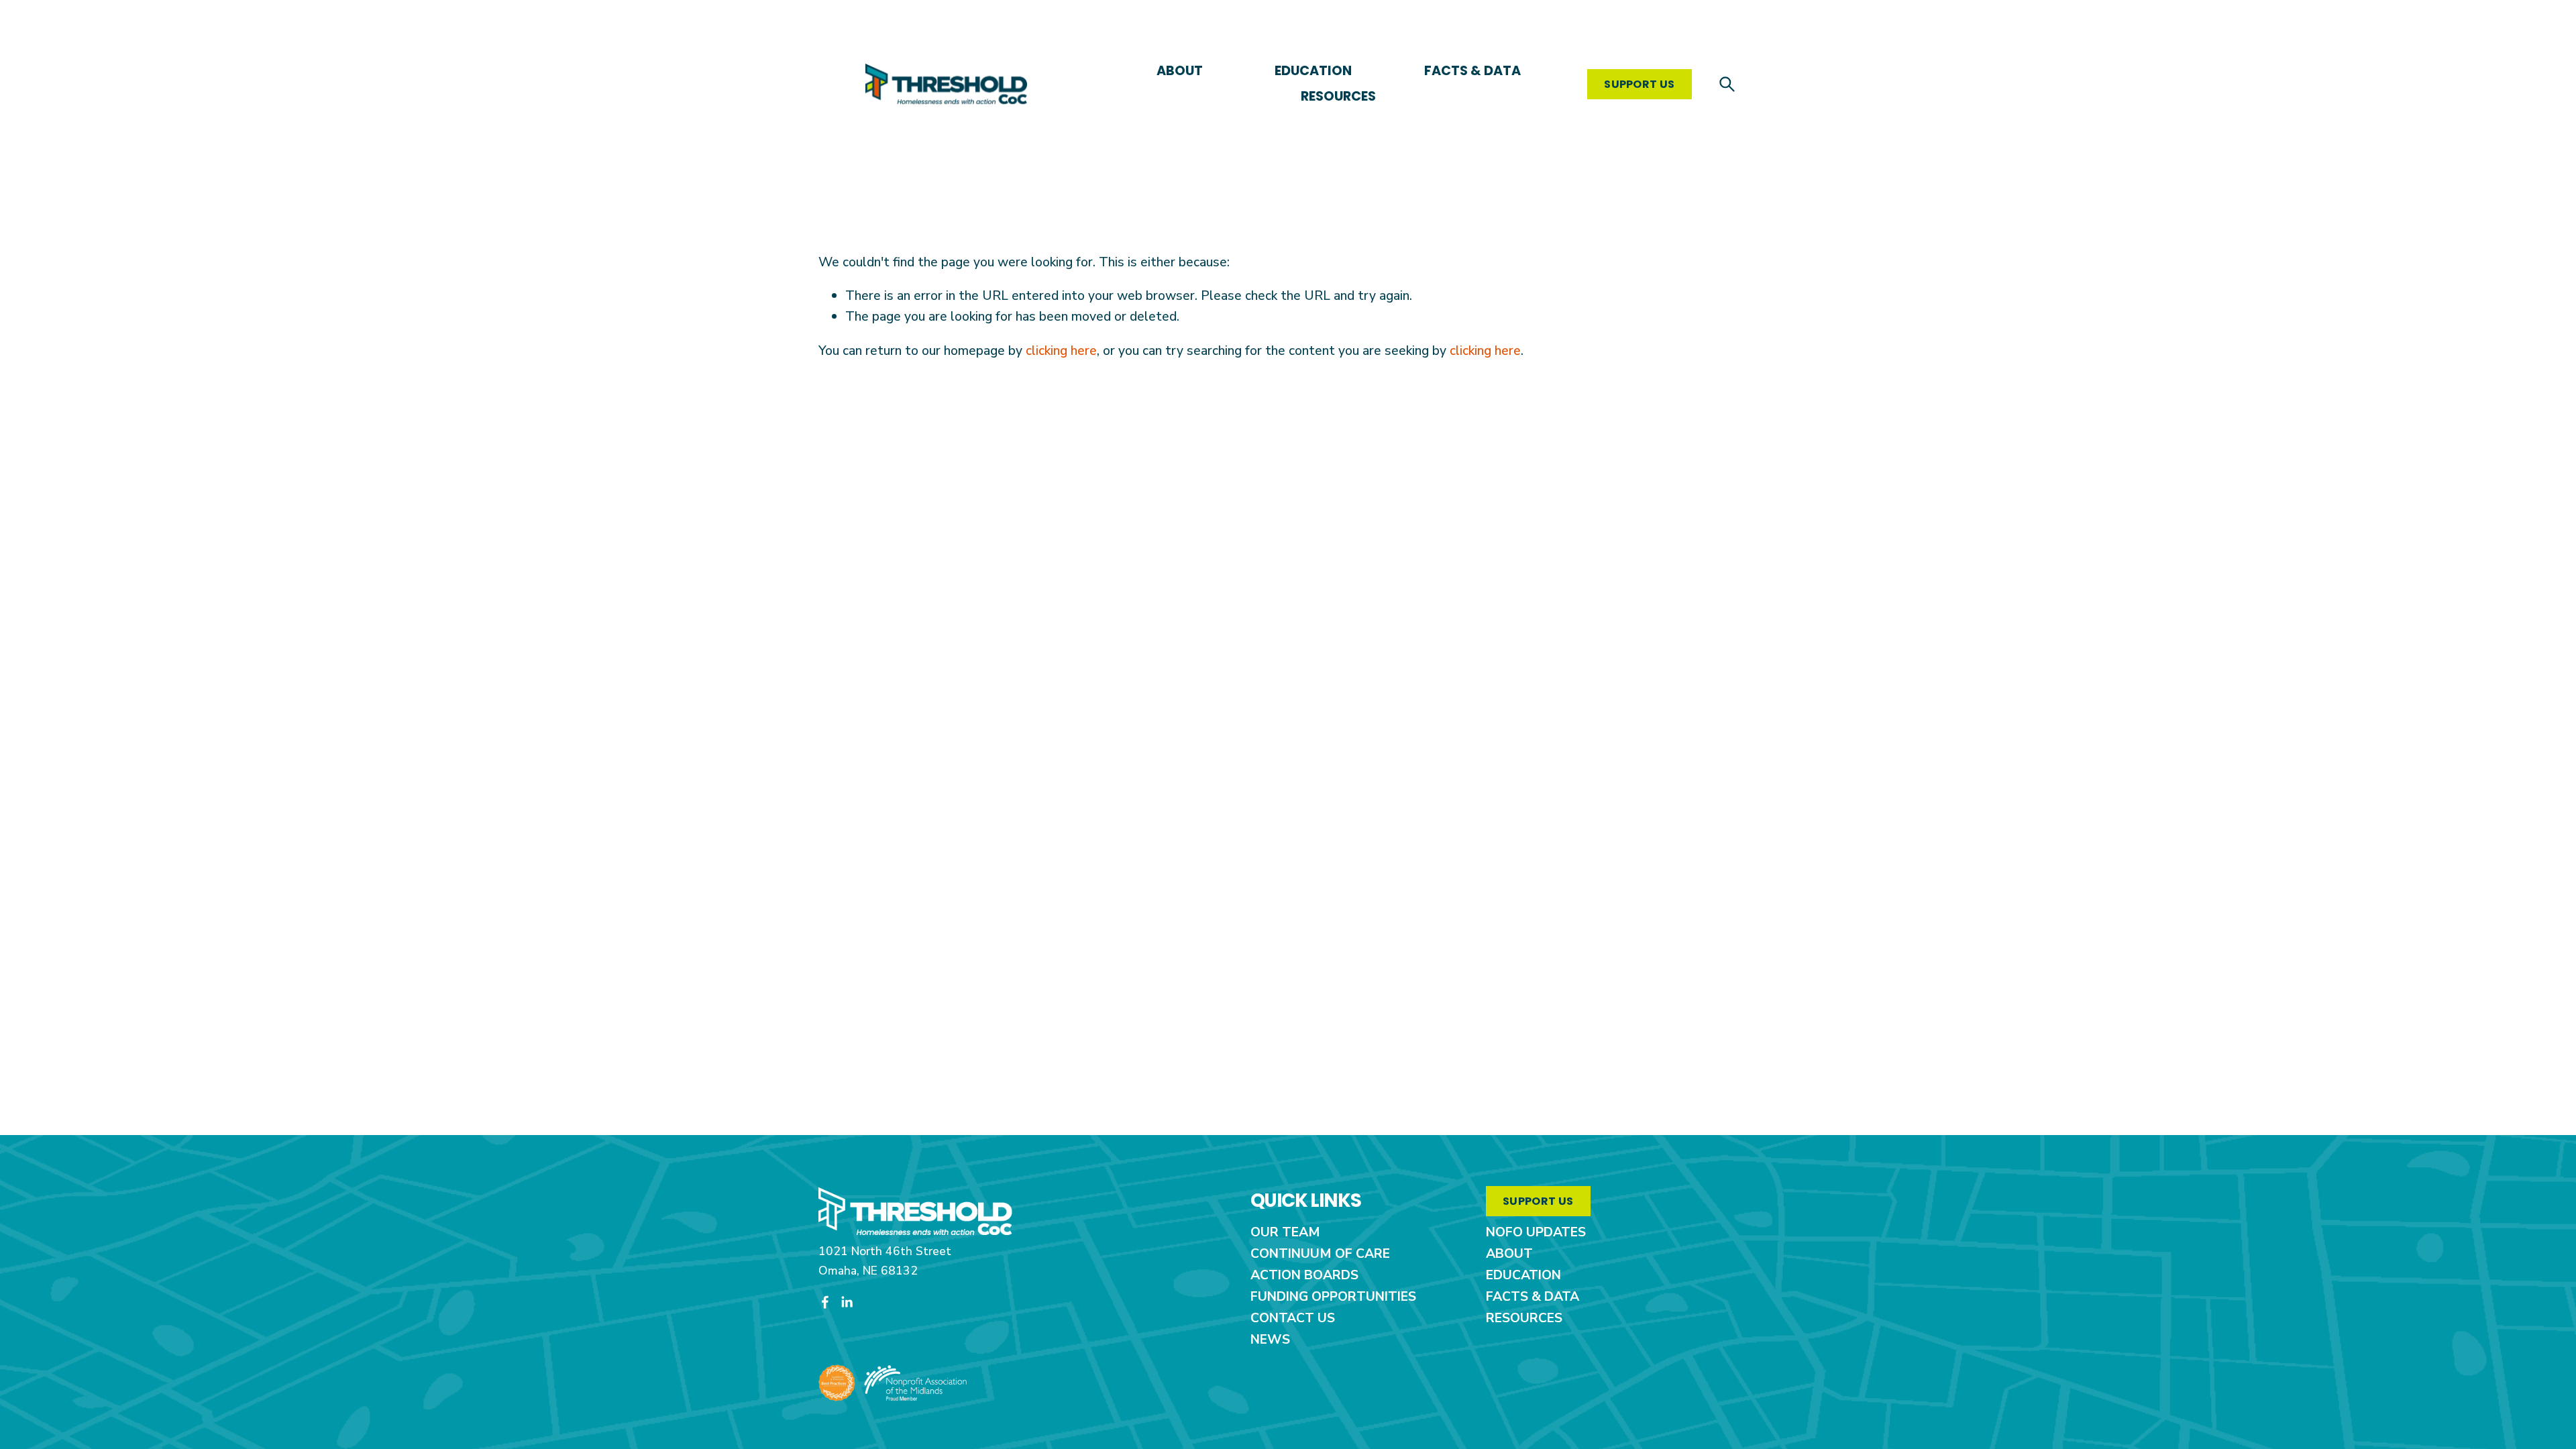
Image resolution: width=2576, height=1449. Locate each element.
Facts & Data (1472, 71)
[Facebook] (825, 1302)
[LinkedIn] (847, 1302)
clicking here (1061, 351)
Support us (1639, 84)
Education (1313, 71)
